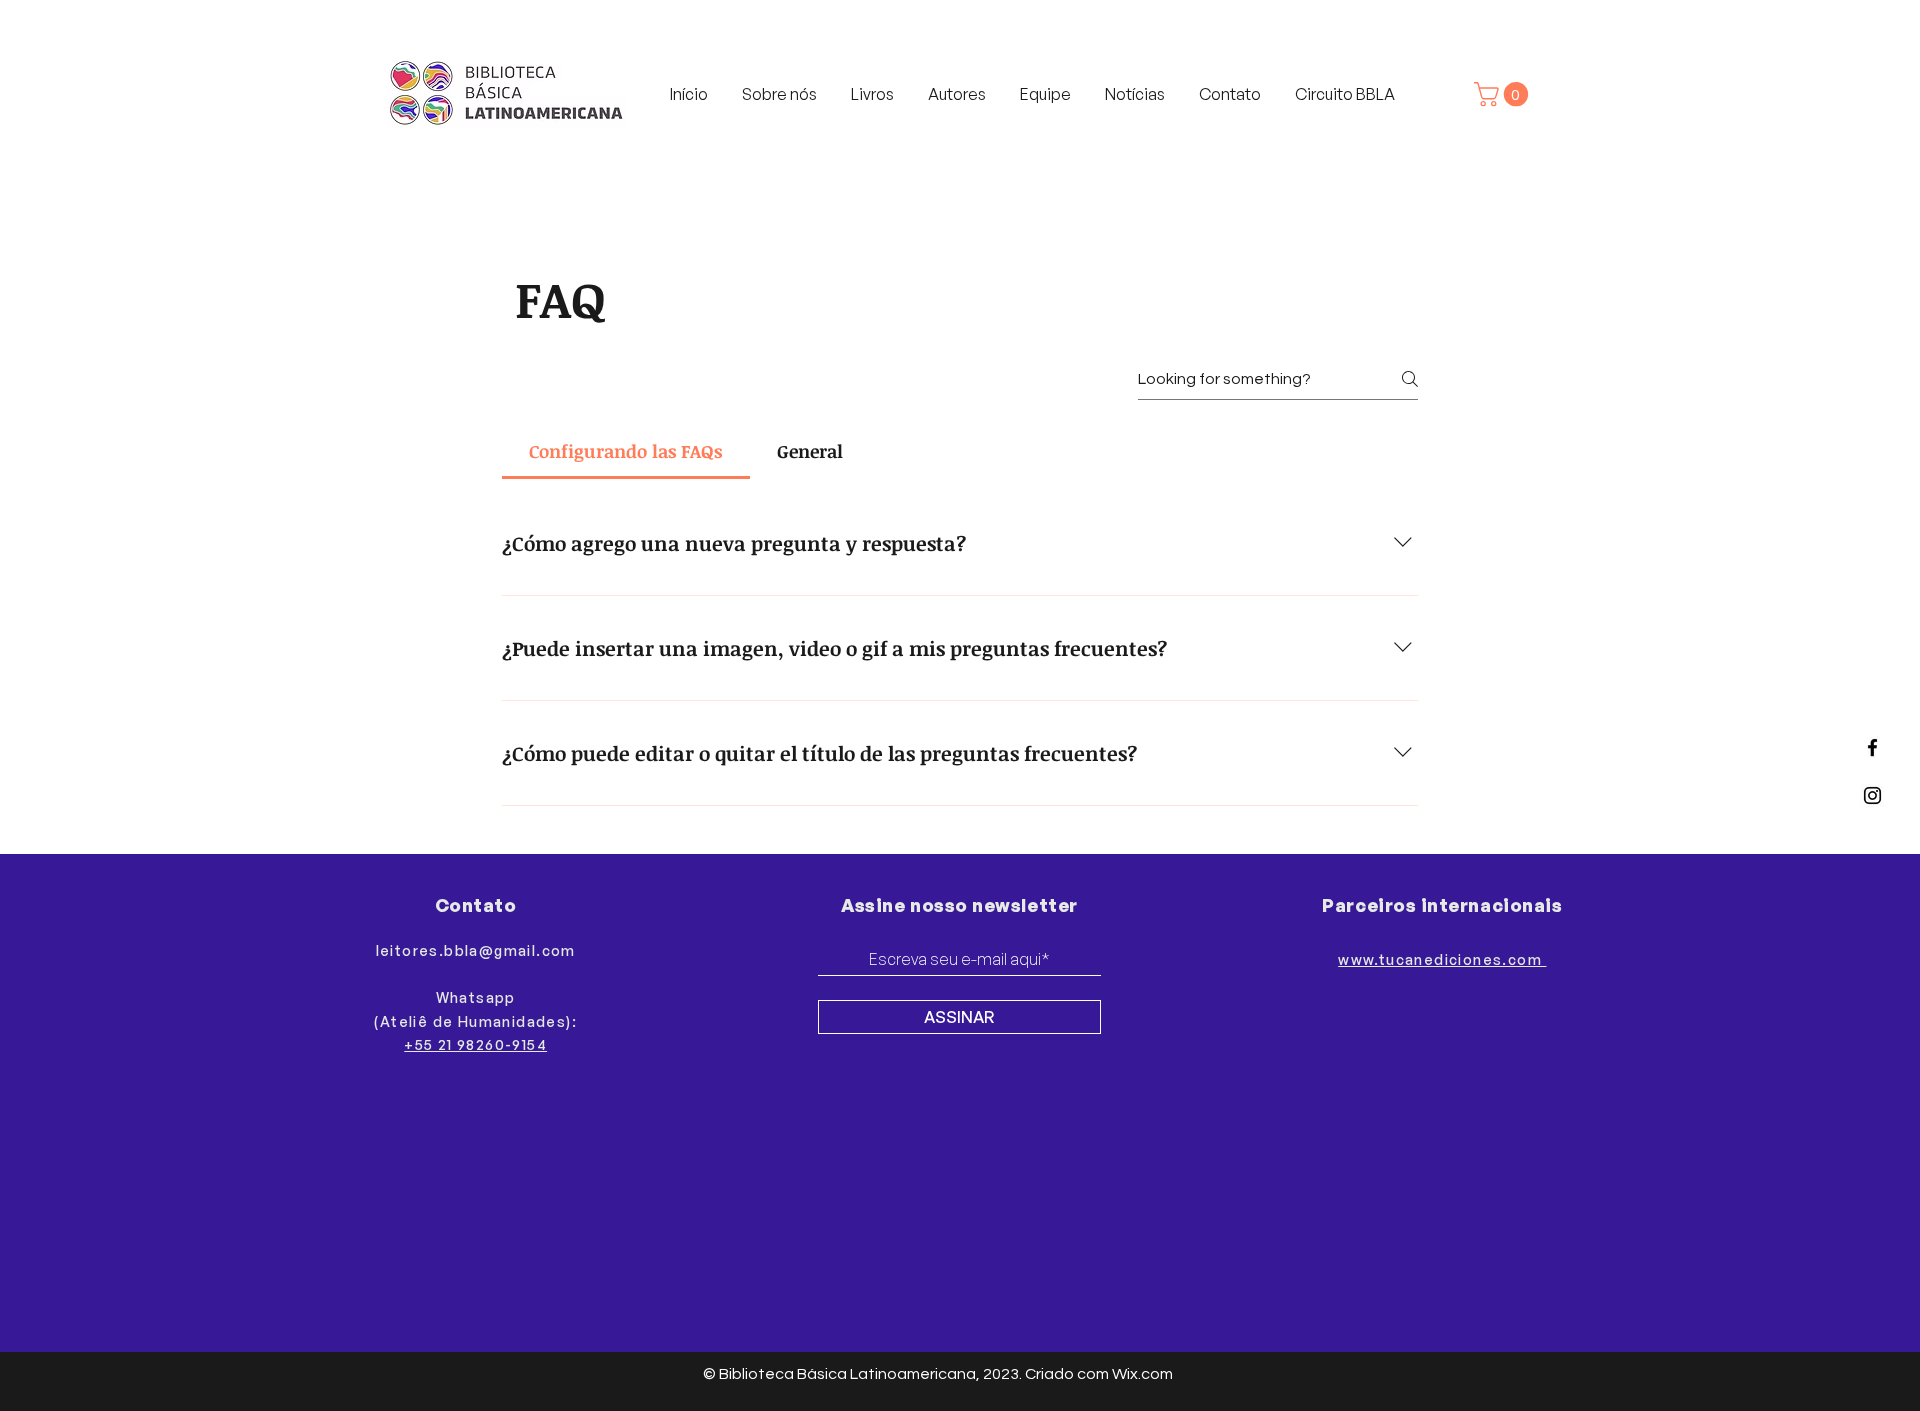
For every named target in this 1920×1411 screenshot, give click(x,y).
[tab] (626, 451)
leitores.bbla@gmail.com (476, 950)
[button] (1504, 94)
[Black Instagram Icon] (1872, 795)
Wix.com (1142, 1374)
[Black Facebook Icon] (1872, 747)
